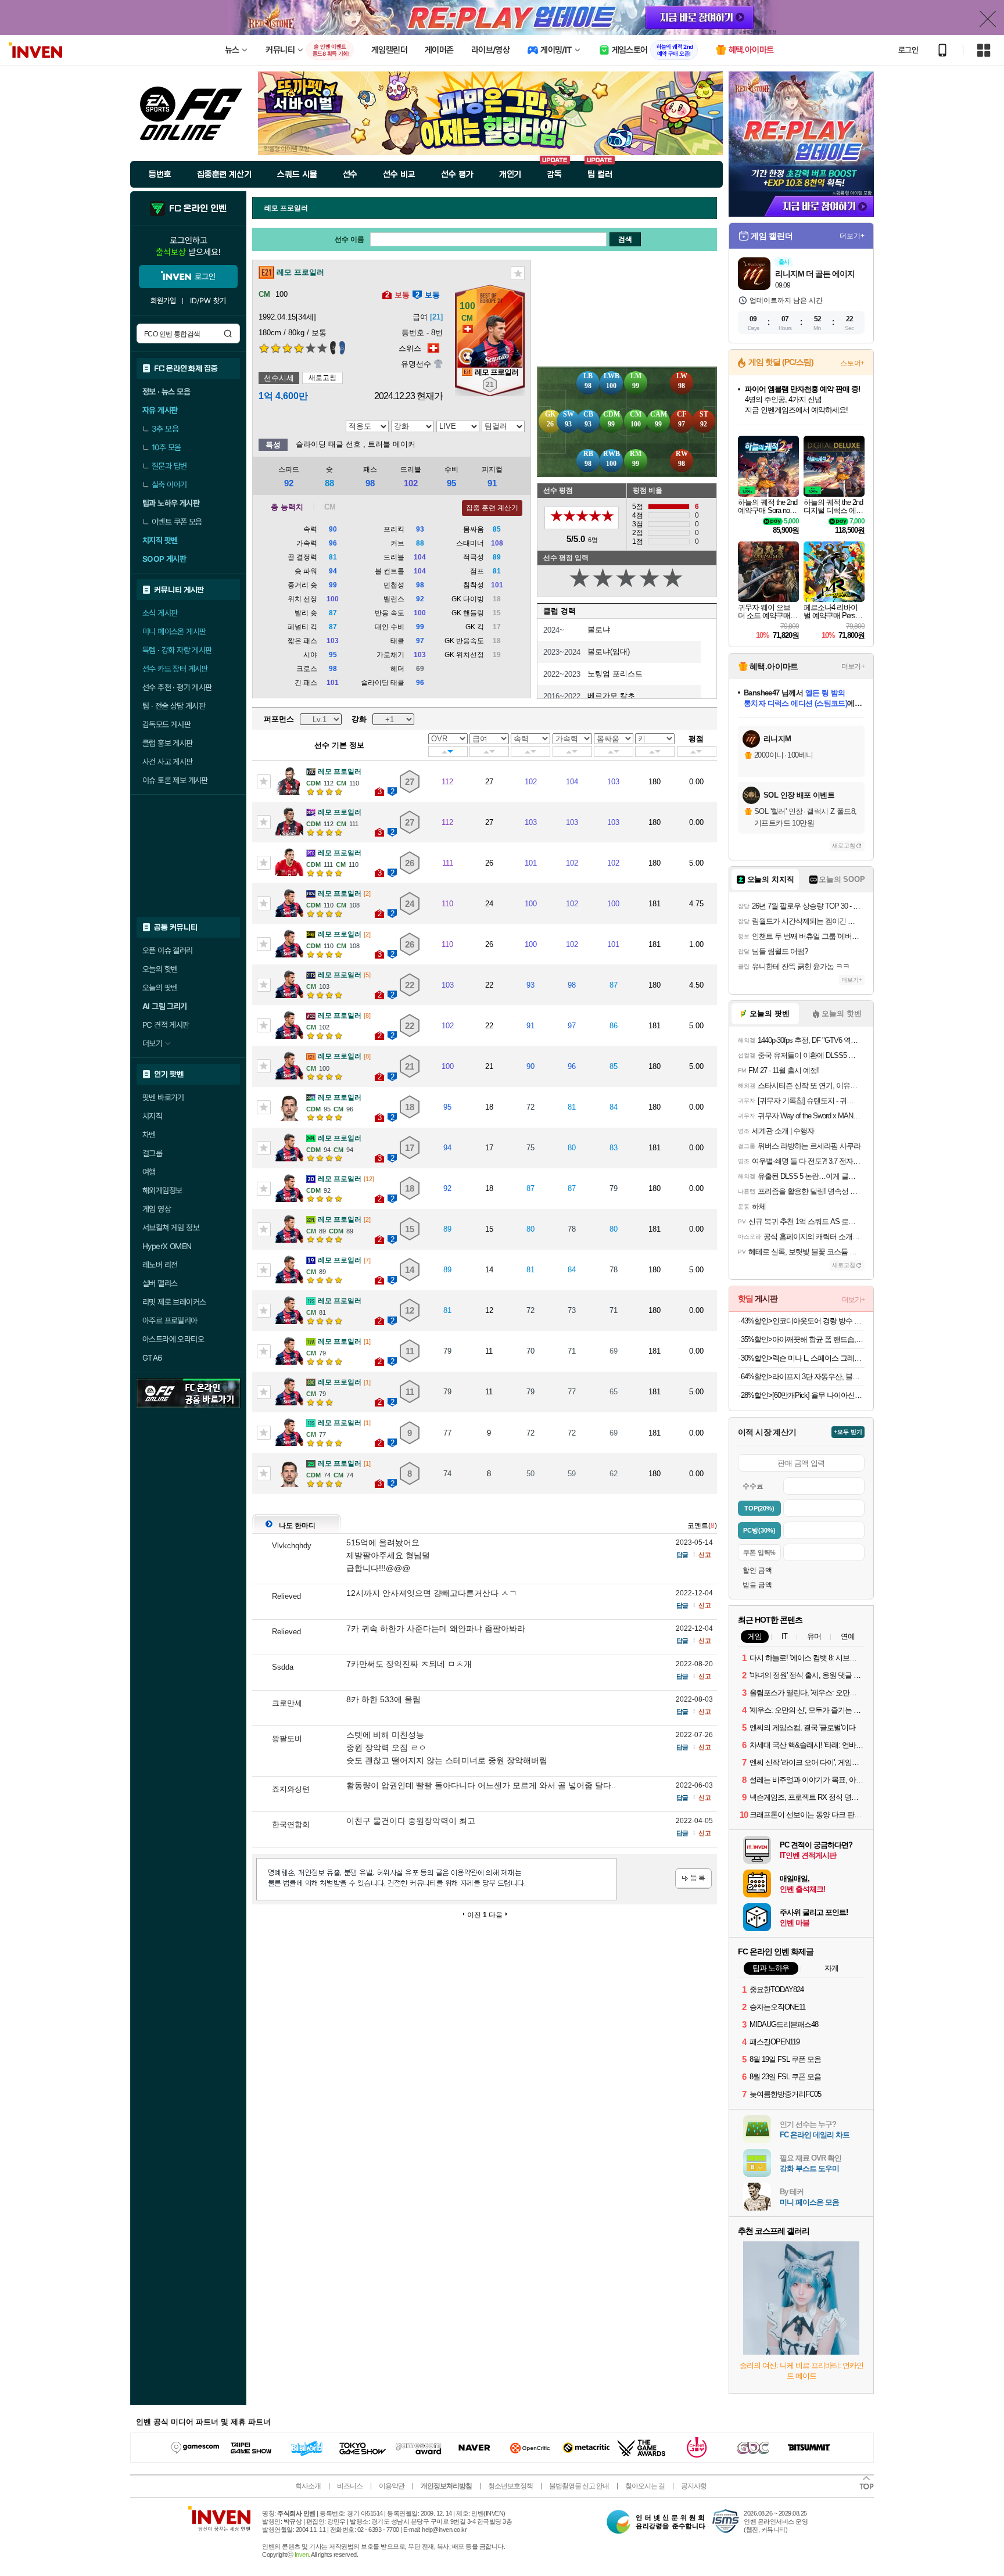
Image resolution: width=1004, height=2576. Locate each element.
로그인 (908, 50)
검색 (228, 333)
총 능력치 (287, 507)
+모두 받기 (848, 1432)
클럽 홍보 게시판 (168, 743)
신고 (705, 1555)
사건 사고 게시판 (168, 762)
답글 (682, 1555)
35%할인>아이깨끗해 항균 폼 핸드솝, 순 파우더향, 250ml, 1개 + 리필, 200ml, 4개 (803, 1339)
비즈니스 (350, 2486)
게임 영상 (157, 1209)
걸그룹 (152, 1153)
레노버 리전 (160, 1265)
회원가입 (163, 301)
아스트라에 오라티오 (173, 1339)
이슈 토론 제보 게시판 (175, 780)
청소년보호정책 (510, 2486)
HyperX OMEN (167, 1246)
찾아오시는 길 (645, 2486)
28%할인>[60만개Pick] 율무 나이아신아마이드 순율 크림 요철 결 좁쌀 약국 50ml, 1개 (803, 1395)
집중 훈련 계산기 (492, 508)
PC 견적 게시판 (166, 1025)
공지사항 (694, 2486)
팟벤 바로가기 (163, 1097)
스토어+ (852, 363)
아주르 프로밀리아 (170, 1321)
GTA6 (153, 1358)
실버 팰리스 (160, 1283)
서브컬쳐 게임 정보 (171, 1228)
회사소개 (308, 2486)
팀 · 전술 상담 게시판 (174, 706)
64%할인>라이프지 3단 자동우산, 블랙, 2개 (803, 1377)
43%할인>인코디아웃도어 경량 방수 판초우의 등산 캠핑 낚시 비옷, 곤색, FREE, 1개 (803, 1321)
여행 (149, 1172)
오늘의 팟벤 (160, 988)
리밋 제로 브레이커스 (174, 1302)
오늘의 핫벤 (160, 969)
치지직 (152, 1116)
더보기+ (852, 236)
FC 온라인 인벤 (198, 209)
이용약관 (392, 2486)
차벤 (149, 1135)
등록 (693, 1879)
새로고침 (322, 378)
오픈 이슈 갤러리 (168, 950)
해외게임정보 (162, 1190)
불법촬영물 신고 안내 (579, 2486)
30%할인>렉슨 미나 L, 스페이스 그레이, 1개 (803, 1358)
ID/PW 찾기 (208, 301)
